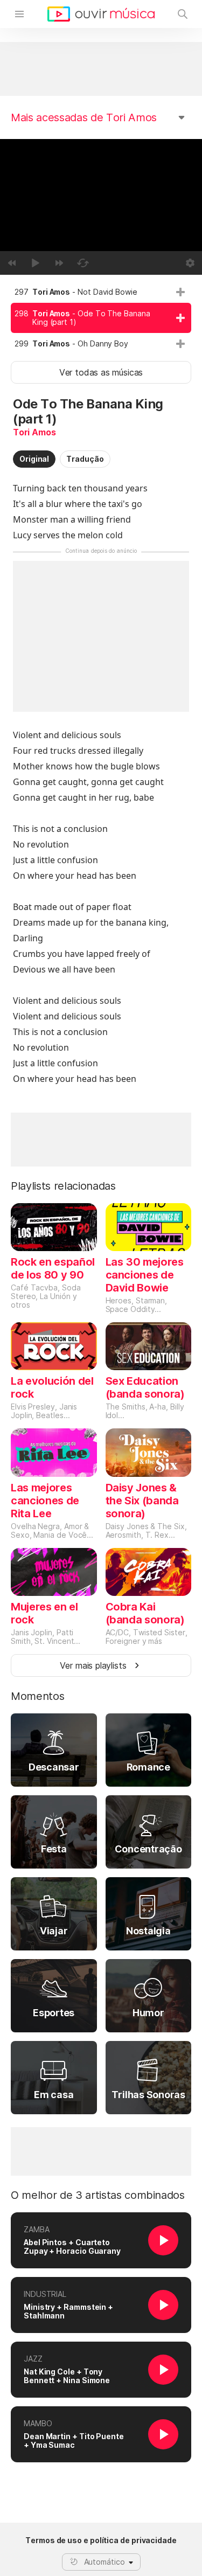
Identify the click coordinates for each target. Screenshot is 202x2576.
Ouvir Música (101, 14)
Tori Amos (34, 432)
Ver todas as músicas (101, 372)
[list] (101, 318)
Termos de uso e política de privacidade (101, 2540)
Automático (105, 2562)
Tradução (85, 459)
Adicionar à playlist (180, 292)
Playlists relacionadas (63, 1186)
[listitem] (101, 292)
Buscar (183, 14)
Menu (19, 14)
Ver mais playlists (93, 1665)
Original (34, 459)
